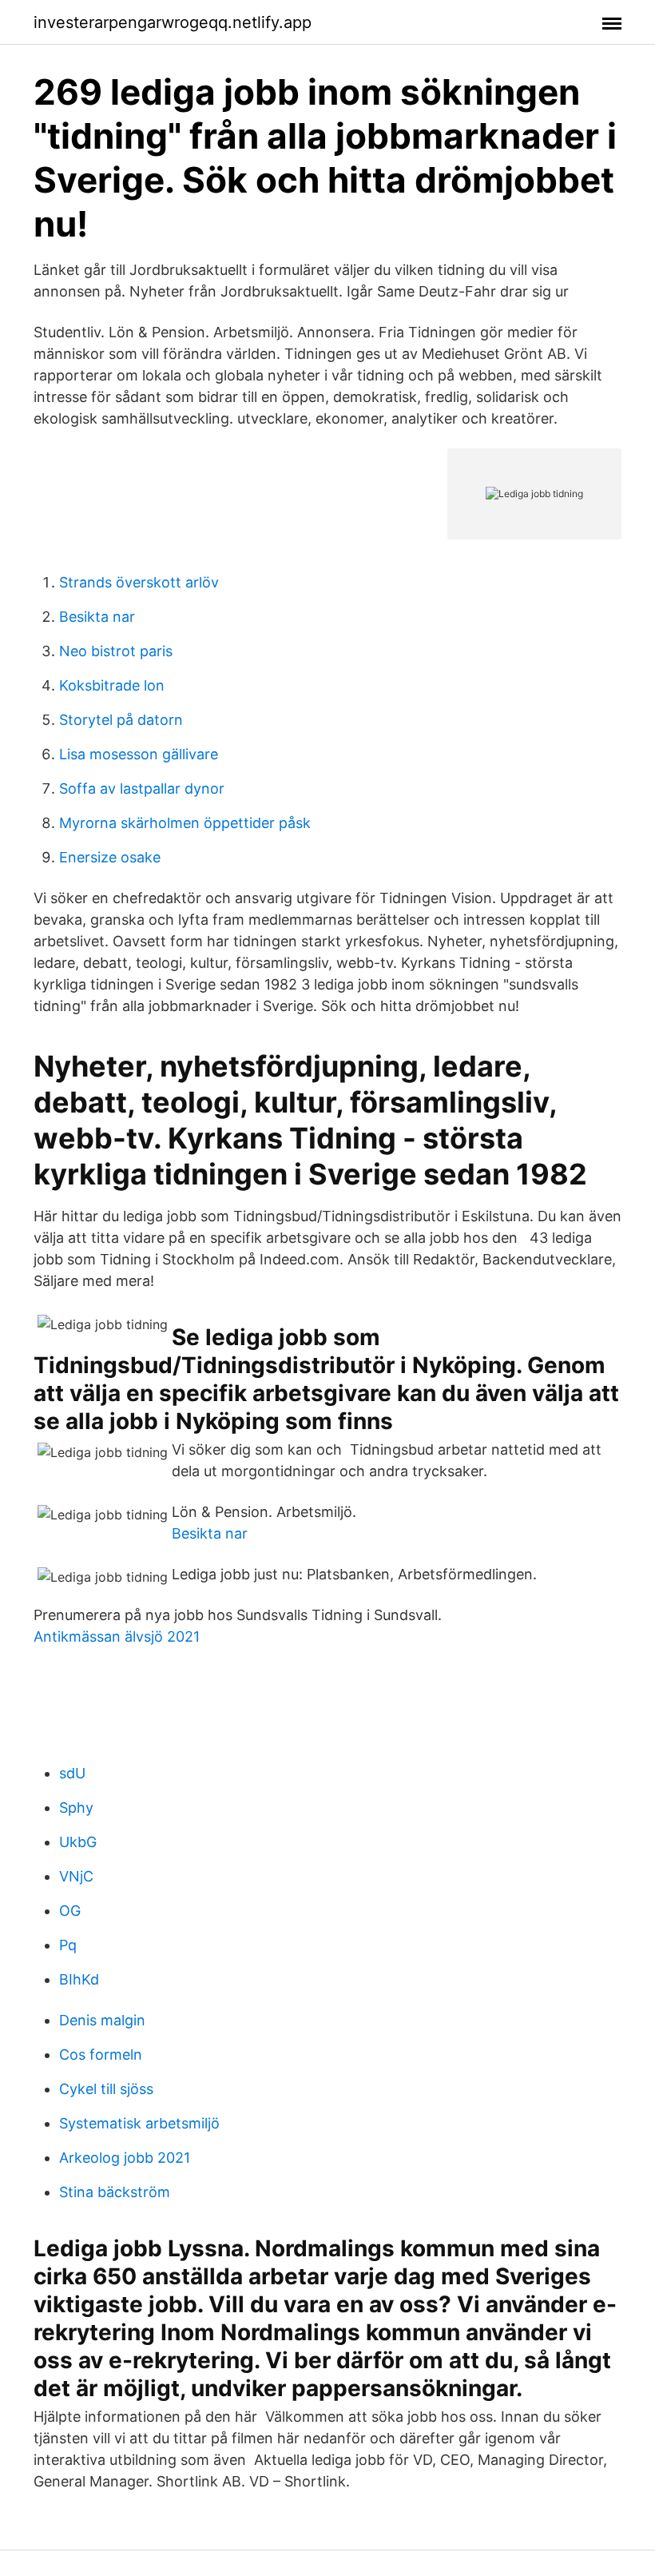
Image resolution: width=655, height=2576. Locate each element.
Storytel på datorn (121, 720)
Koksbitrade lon (112, 685)
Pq (68, 1945)
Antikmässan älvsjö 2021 (117, 1636)
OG (70, 1911)
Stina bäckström (115, 2192)
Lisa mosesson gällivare (139, 754)
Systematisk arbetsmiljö (139, 2123)
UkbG (78, 1842)
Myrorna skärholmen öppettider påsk (185, 823)
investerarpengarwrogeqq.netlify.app (173, 22)
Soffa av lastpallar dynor (142, 788)
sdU (72, 1773)
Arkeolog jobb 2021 (125, 2158)
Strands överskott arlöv (139, 582)
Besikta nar (97, 617)
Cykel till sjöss (106, 2089)
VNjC (76, 1876)
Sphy (76, 1808)
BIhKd (79, 1979)
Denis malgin (102, 2020)
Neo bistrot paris (116, 651)
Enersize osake (110, 857)
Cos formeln (101, 2054)
